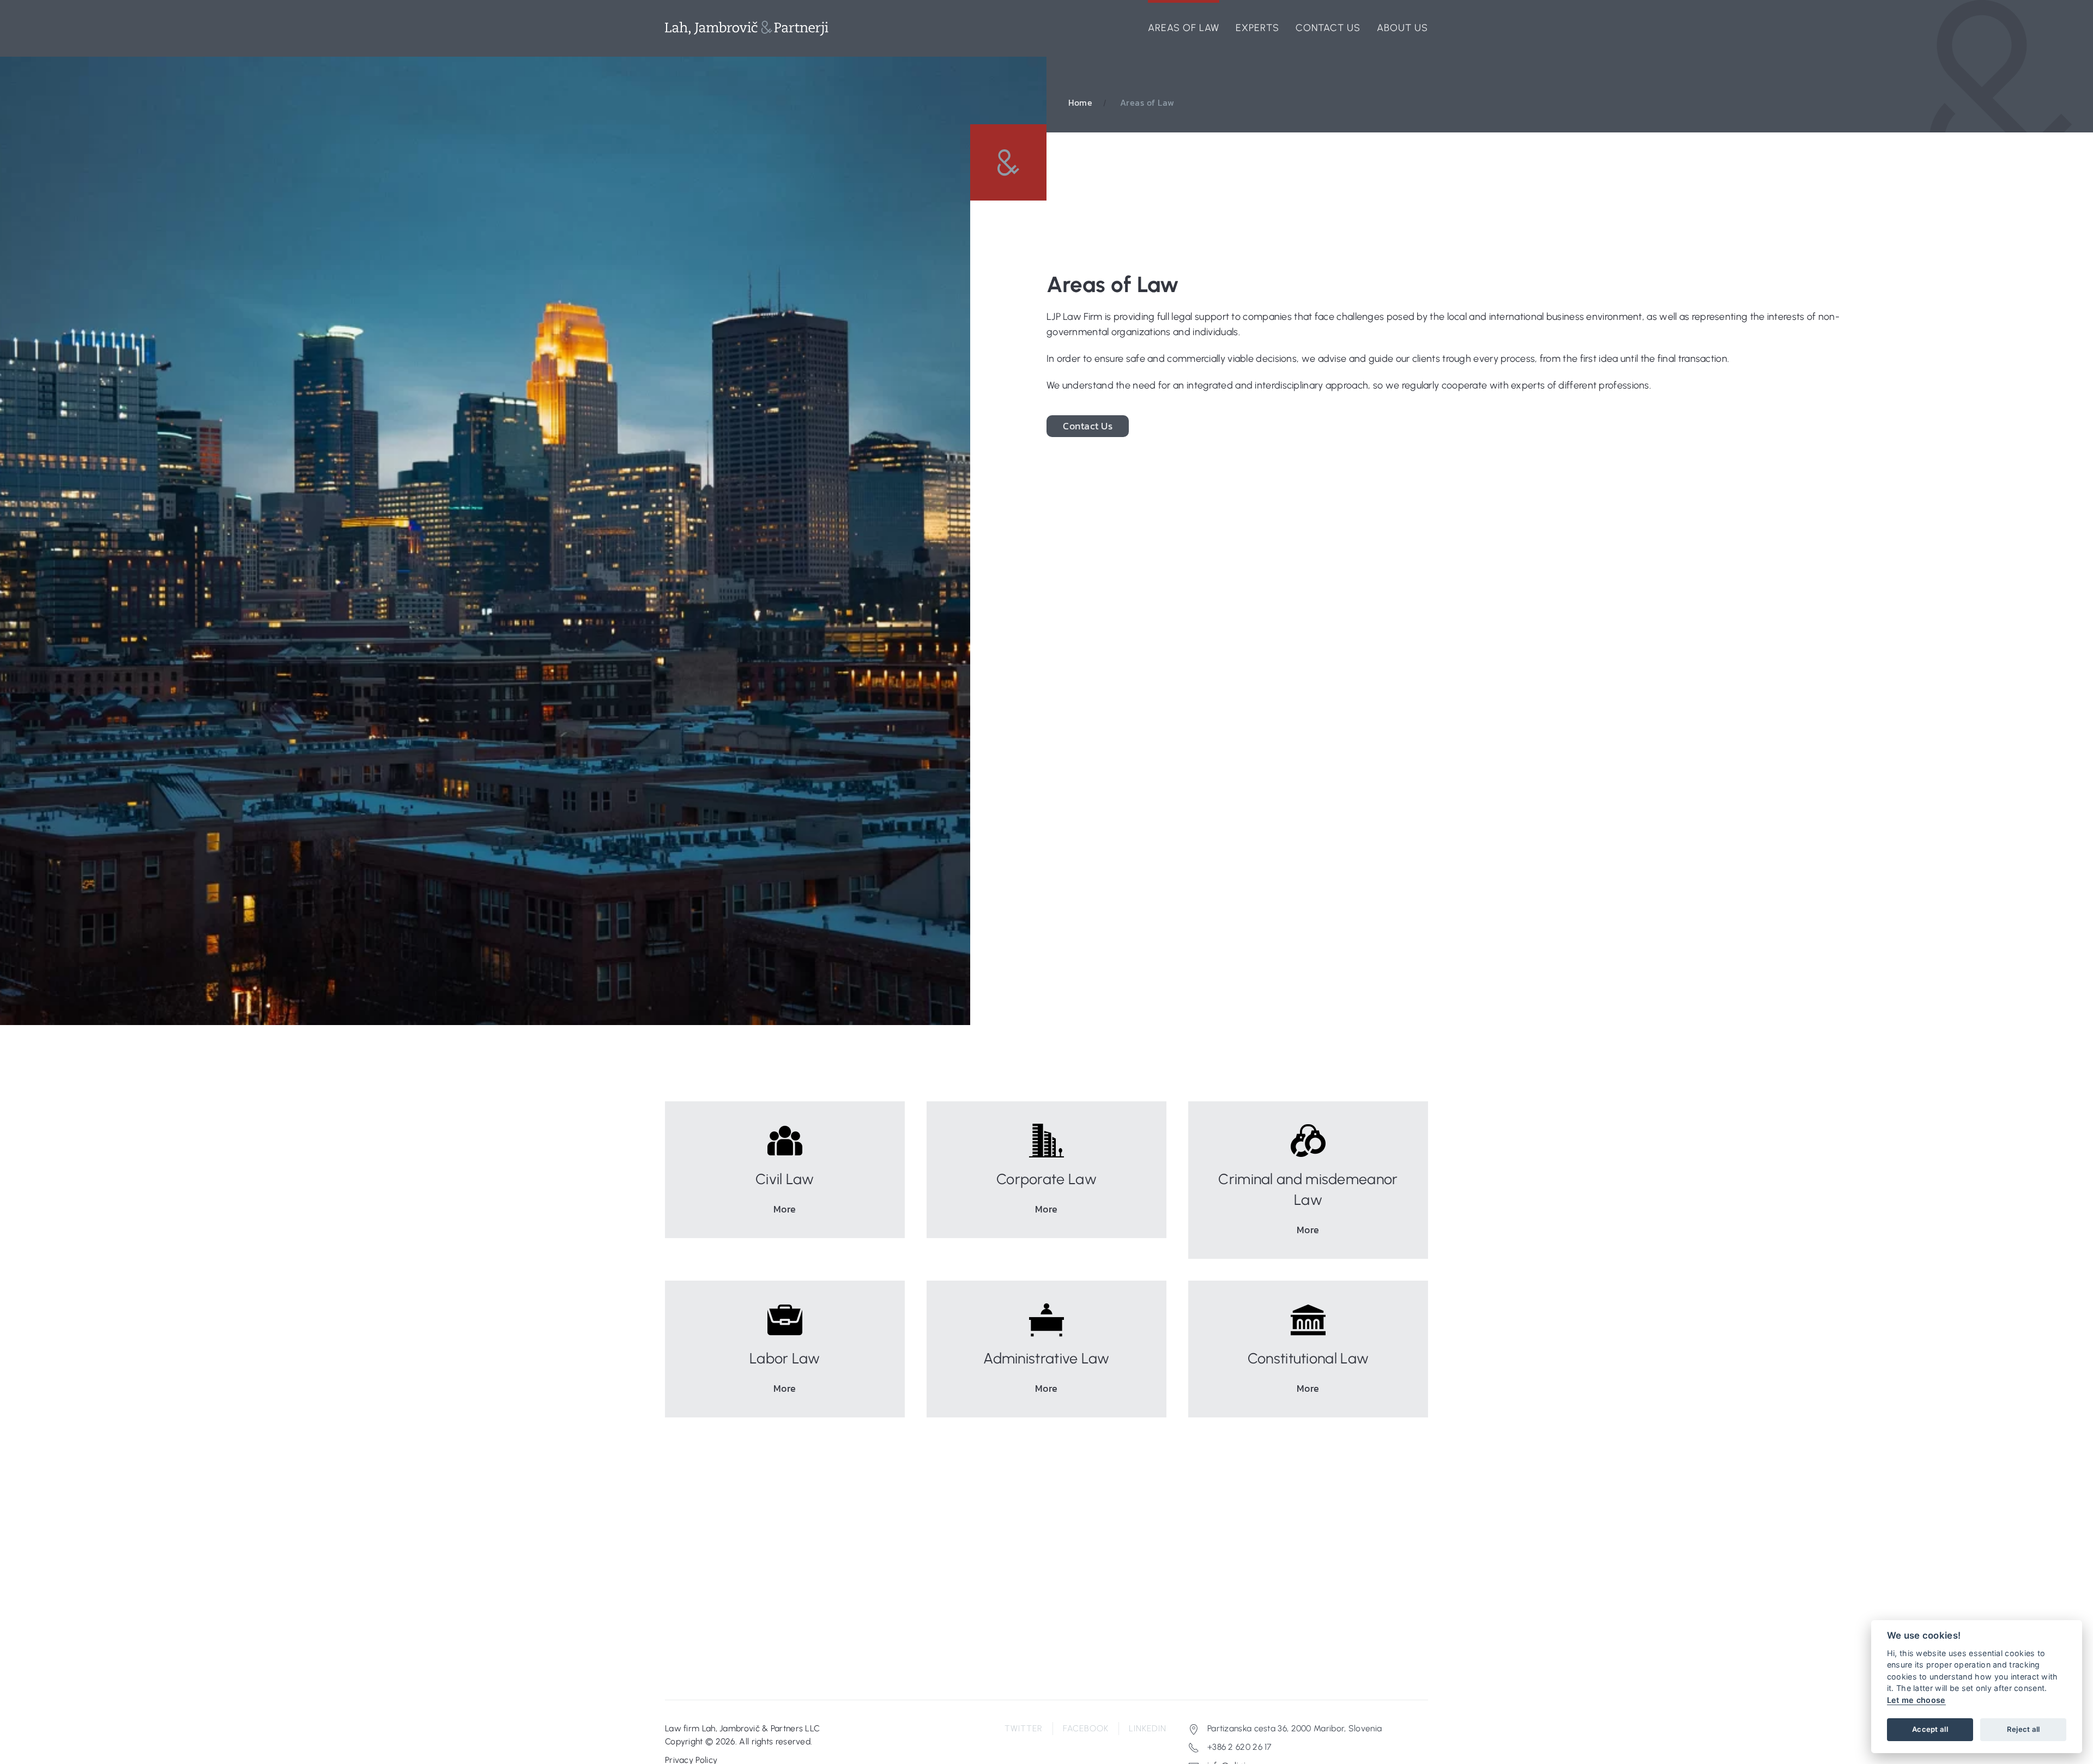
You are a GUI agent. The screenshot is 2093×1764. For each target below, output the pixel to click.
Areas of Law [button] (1184, 28)
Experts (1257, 28)
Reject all (2024, 1729)
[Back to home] (747, 28)
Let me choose (1916, 1700)
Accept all (1930, 1729)
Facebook (1086, 1728)
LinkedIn (1148, 1728)
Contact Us (1328, 28)
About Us (1402, 28)
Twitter (1024, 1728)
